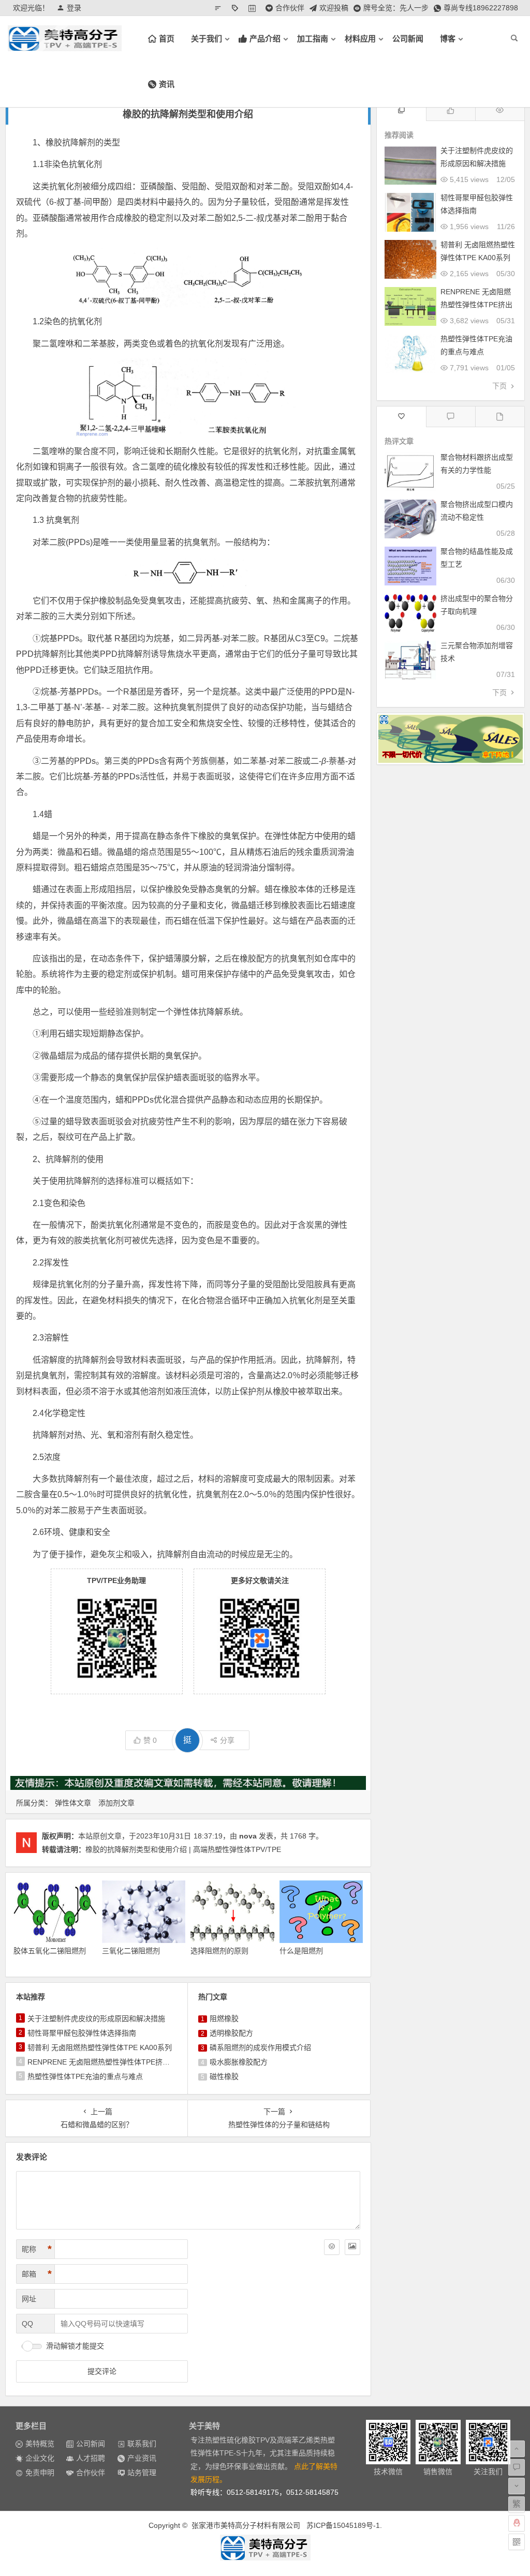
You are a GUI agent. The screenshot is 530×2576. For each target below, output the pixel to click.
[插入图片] (352, 2247)
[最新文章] (500, 417)
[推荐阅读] (401, 110)
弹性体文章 (73, 1803)
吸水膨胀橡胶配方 (239, 2062)
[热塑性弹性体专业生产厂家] (265, 2548)
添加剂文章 (116, 1803)
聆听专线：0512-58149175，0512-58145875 (264, 2492)
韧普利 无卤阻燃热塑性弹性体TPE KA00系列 (100, 2047)
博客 (448, 39)
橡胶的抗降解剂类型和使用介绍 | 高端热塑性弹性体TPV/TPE (183, 1849)
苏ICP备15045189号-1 (343, 2525)
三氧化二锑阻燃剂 (131, 1951)
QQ (27, 2324)
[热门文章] (500, 110)
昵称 (37, 2249)
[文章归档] (254, 8)
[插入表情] (332, 2247)
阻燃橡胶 (224, 2018)
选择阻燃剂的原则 (219, 1951)
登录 (74, 8)
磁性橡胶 (224, 2076)
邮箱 (37, 2274)
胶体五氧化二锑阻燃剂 (50, 1951)
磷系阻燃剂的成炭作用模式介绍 (260, 2047)
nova (248, 1836)
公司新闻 (408, 39)
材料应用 (360, 39)
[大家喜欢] (451, 110)
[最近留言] (451, 417)
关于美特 (204, 2426)
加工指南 (313, 39)
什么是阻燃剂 (301, 1951)
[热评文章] (401, 417)
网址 (29, 2299)
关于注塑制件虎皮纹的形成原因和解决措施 (96, 2018)
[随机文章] (220, 8)
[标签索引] (237, 8)
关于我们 (207, 39)
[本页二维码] (517, 2542)
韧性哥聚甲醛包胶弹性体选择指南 (82, 2033)
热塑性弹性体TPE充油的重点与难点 (85, 2076)
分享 (227, 1740)
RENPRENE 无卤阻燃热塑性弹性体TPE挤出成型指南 (113, 2062)
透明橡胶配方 (231, 2033)
